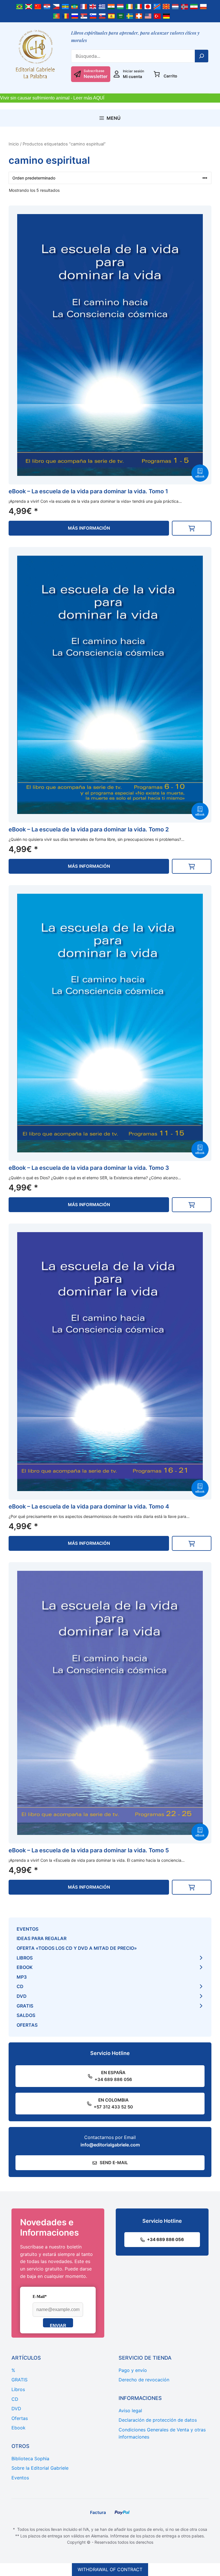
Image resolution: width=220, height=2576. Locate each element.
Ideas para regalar (42, 1938)
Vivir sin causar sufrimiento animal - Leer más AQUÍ (52, 98)
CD (20, 1986)
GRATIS (25, 2006)
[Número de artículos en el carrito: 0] (157, 74)
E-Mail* (40, 2297)
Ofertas (27, 2025)
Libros (25, 1958)
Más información (89, 528)
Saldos (26, 2015)
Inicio (14, 144)
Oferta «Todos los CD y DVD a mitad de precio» (77, 1948)
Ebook (25, 1967)
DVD (22, 1996)
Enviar (58, 2325)
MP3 (22, 1977)
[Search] (202, 56)
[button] (192, 528)
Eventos (27, 1929)
